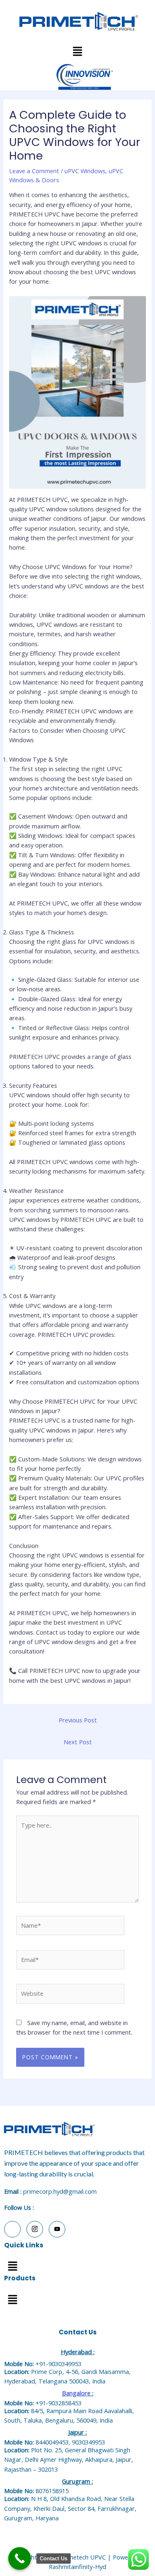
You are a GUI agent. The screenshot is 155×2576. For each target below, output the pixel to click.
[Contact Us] (20, 2558)
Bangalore (76, 2393)
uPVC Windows (85, 171)
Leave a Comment (34, 171)
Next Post (78, 1742)
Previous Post (78, 1720)
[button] (12, 2266)
